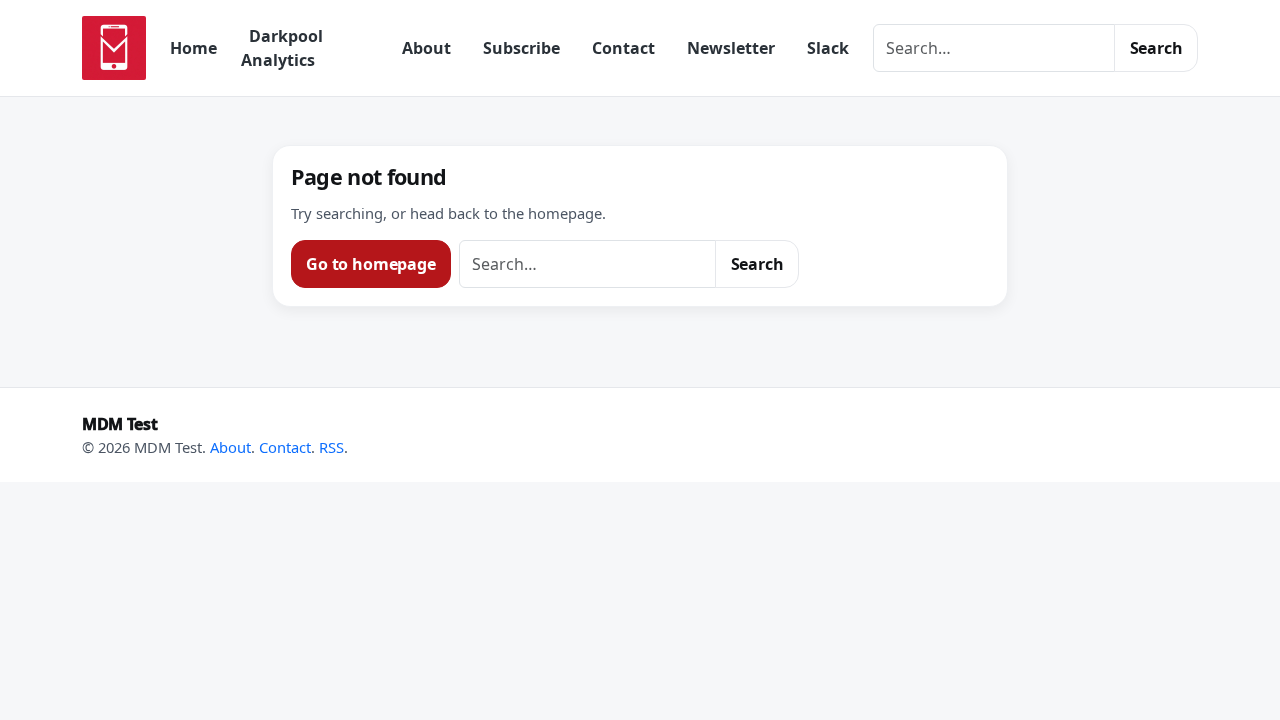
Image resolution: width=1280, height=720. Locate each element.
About (426, 48)
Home (193, 48)
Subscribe (521, 48)
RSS (331, 447)
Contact (623, 48)
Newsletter (731, 48)
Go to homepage (371, 264)
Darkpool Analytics (282, 48)
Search (1156, 48)
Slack (828, 48)
